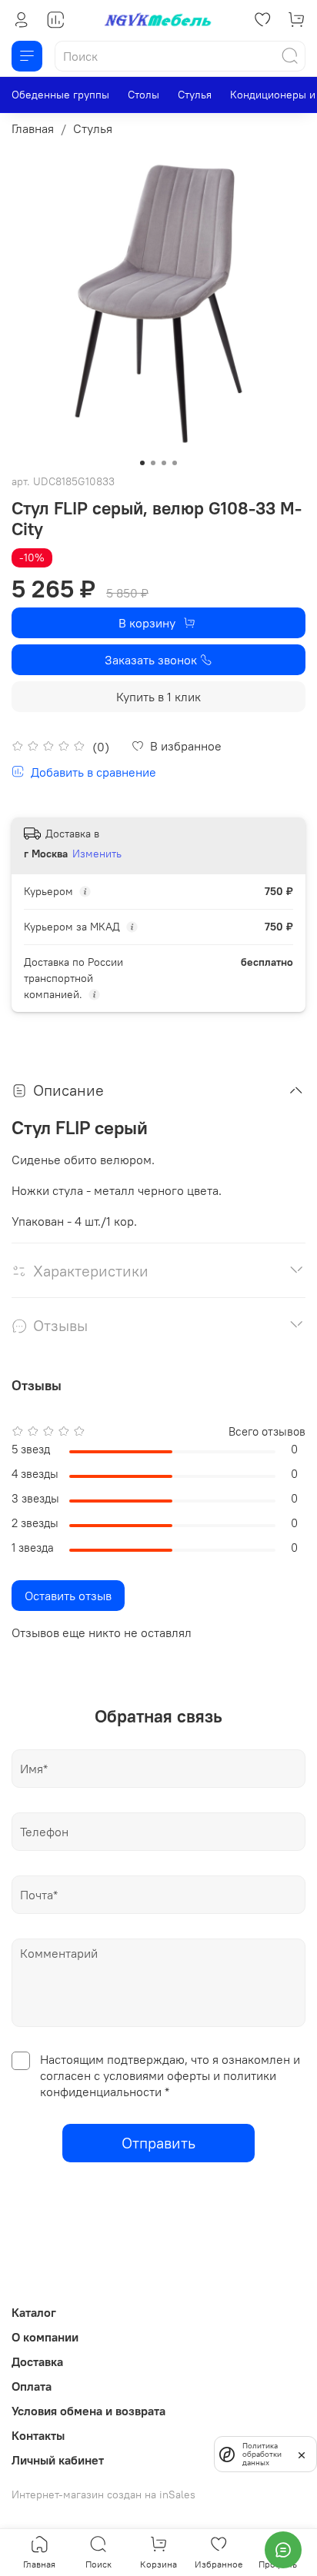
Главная (33, 128)
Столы (143, 95)
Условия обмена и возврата (88, 2411)
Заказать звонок (151, 660)
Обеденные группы (60, 95)
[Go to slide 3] (164, 463)
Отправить (158, 2143)
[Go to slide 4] (175, 463)
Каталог (34, 2312)
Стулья (195, 95)
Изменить (97, 854)
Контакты (38, 2435)
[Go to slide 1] (142, 463)
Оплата (32, 2386)
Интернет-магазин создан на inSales (103, 2494)
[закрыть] (302, 2454)
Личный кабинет (58, 2460)
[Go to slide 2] (153, 463)
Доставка (37, 2361)
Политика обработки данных (262, 2454)
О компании (45, 2337)
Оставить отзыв (68, 1596)
